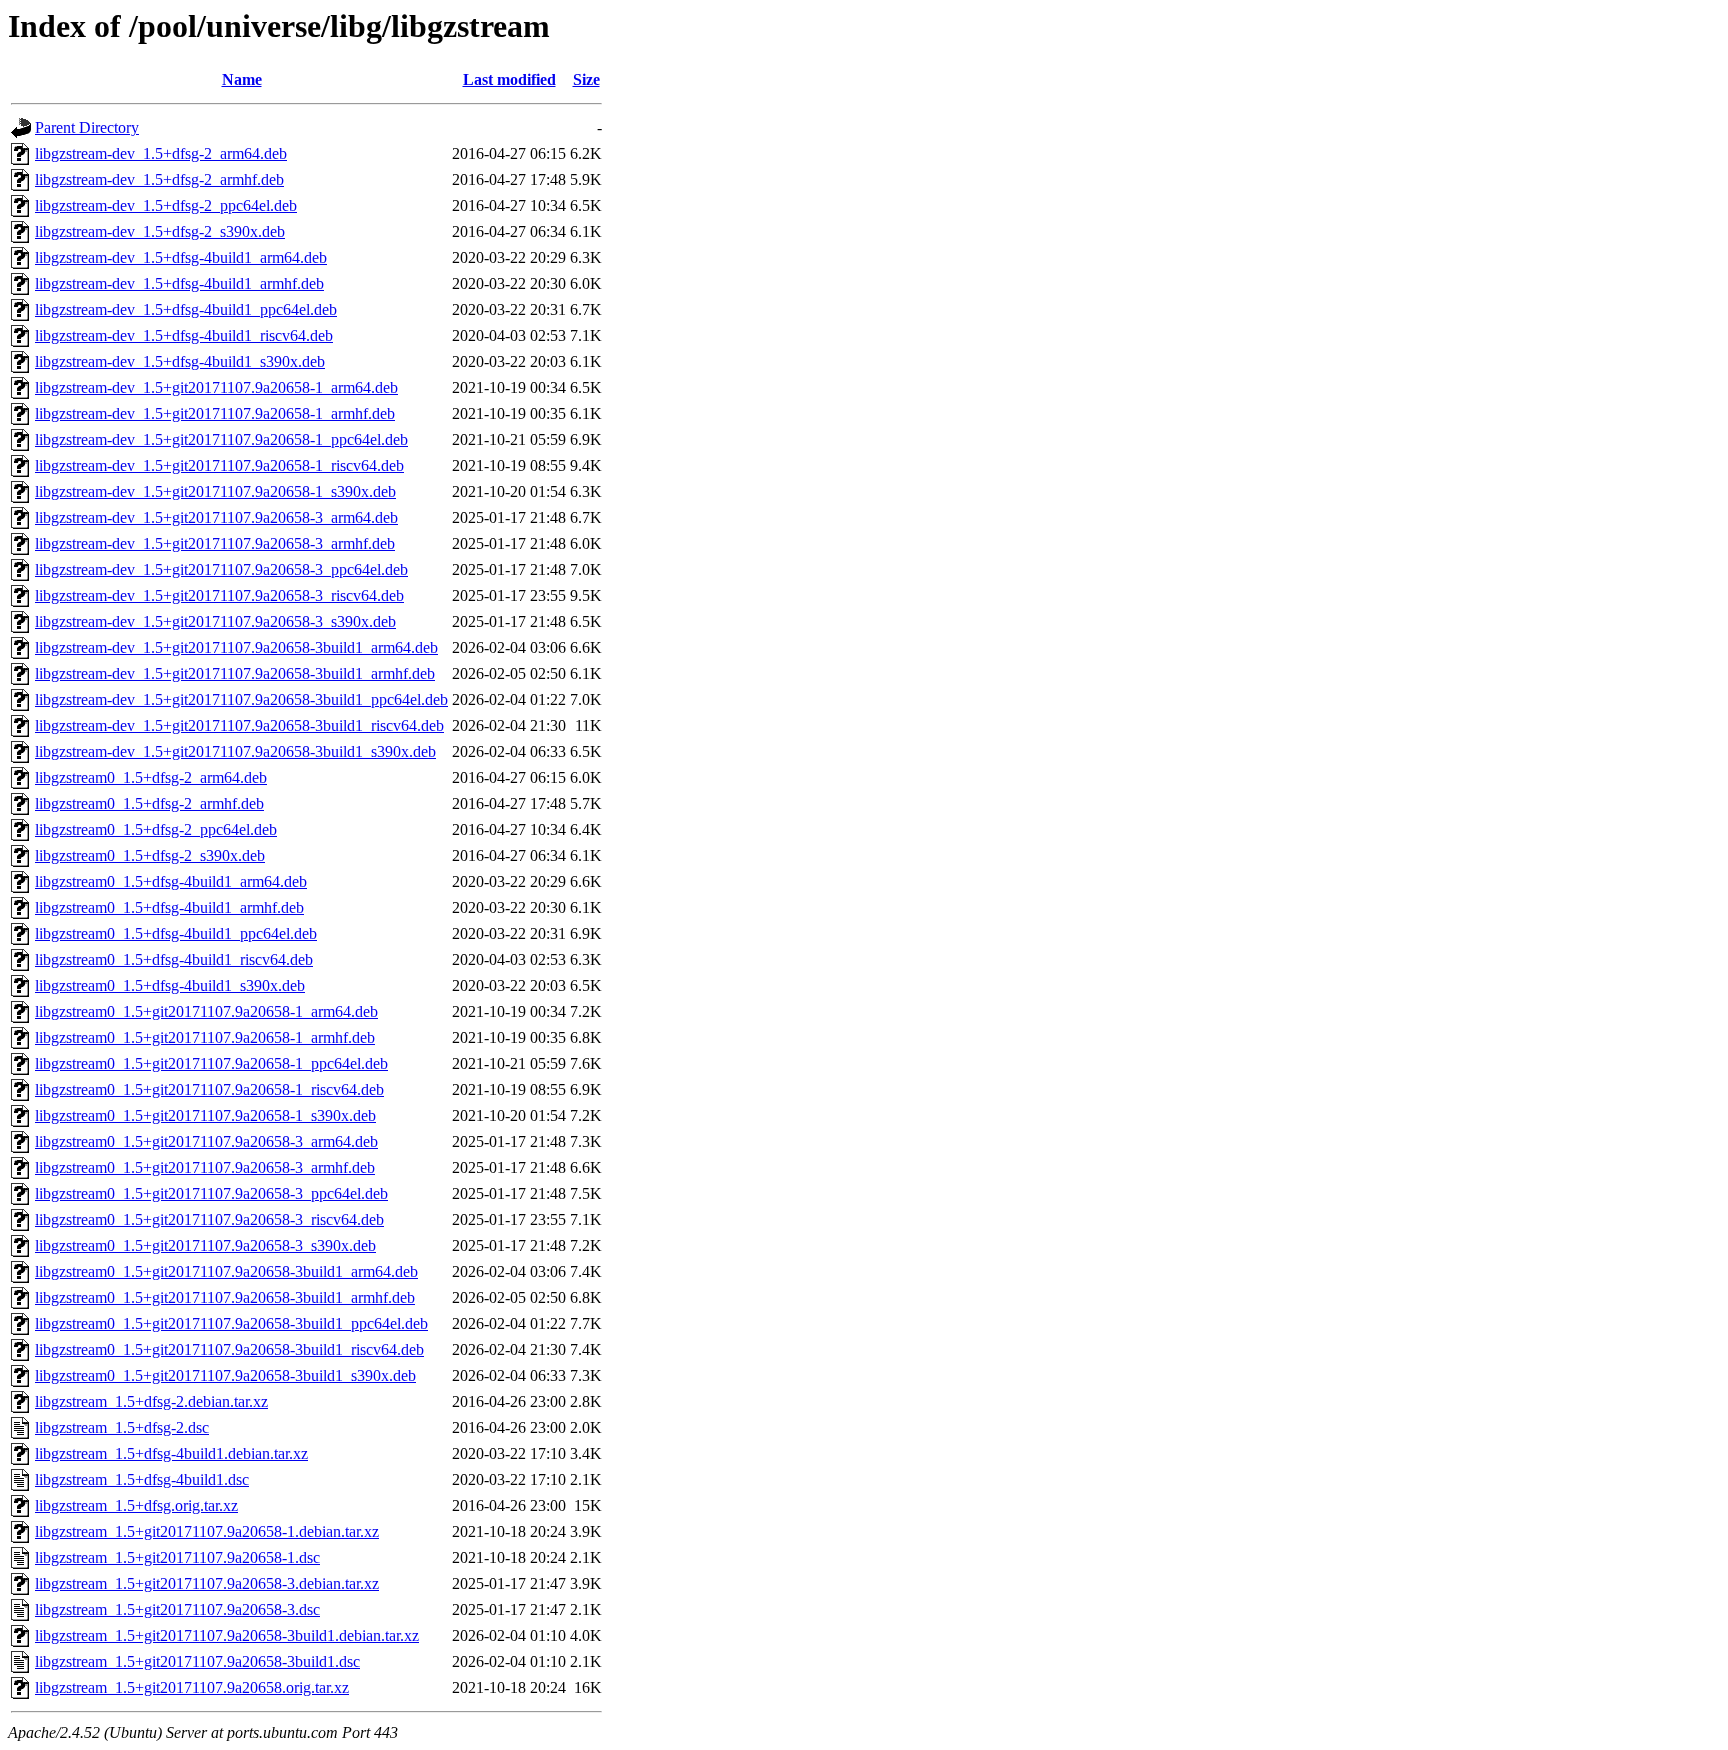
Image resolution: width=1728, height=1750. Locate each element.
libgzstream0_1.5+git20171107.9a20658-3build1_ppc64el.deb (231, 1323)
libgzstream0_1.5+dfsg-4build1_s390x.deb (170, 985)
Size (586, 79)
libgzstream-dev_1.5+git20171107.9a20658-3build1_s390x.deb (235, 751)
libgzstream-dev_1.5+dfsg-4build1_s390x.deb (180, 361)
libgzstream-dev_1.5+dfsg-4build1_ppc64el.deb (186, 309)
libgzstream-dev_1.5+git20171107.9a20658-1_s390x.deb (215, 491)
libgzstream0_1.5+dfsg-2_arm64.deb (151, 777)
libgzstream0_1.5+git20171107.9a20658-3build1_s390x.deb (225, 1375)
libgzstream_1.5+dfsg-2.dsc (122, 1427)
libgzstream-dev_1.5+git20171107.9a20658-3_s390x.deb (215, 621)
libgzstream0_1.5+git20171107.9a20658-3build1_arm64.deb (226, 1271)
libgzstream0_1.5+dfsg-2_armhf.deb (149, 803)
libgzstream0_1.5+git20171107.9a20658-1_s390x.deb (205, 1115)
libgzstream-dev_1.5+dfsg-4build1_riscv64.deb (184, 335)
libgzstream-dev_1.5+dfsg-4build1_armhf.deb (179, 283)
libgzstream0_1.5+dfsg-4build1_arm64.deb (171, 881)
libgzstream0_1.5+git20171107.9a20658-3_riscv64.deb (209, 1219)
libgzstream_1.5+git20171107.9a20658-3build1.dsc (197, 1661)
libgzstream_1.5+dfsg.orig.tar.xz (136, 1505)
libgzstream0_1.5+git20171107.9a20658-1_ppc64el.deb (211, 1063)
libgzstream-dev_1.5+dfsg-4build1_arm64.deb (181, 257)
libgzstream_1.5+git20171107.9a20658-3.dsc (177, 1609)
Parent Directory (87, 127)
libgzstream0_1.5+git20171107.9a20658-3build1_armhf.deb (225, 1297)
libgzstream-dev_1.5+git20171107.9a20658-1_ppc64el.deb (221, 439)
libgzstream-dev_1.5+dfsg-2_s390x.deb (160, 231)
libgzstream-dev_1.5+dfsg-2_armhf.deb (159, 179)
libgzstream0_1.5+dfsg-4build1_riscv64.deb (174, 959)
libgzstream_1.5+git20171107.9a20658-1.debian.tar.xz (207, 1531)
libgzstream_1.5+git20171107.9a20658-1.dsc (177, 1557)
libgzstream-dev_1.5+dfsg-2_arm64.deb (161, 153)
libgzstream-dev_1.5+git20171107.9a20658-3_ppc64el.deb (221, 569)
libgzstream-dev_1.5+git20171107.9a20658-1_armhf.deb (215, 413)
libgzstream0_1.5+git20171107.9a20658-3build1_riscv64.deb (229, 1349)
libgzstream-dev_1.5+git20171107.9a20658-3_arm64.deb (216, 517)
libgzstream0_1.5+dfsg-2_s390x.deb (150, 855)
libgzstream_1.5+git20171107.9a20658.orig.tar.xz (192, 1687)
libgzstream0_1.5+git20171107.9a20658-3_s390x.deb (205, 1245)
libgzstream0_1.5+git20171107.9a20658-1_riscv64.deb (209, 1089)
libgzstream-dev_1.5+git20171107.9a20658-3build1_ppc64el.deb (241, 699)
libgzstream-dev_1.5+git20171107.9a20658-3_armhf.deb (215, 543)
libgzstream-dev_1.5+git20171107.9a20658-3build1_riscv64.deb (239, 725)
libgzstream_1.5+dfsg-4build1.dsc (142, 1479)
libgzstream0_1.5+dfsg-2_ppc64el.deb (156, 829)
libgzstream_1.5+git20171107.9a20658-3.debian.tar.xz (207, 1583)
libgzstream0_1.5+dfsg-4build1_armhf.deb (169, 907)
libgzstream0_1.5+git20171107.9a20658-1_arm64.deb (206, 1011)
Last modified (509, 79)
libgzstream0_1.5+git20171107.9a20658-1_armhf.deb (205, 1037)
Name (242, 79)
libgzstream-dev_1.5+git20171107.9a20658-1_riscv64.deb (219, 465)
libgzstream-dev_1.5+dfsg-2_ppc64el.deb (166, 205)
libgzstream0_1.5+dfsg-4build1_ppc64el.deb (176, 933)
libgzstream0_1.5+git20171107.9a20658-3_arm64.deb (206, 1141)
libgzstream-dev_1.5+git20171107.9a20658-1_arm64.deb (216, 387)
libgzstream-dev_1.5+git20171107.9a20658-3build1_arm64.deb (236, 647)
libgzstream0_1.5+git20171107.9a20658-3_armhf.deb (205, 1167)
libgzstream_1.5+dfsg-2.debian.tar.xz (151, 1401)
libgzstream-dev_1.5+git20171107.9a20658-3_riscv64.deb (219, 595)
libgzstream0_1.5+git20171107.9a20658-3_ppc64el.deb (211, 1193)
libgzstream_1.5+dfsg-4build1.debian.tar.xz (171, 1453)
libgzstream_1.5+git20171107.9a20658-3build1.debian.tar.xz (227, 1635)
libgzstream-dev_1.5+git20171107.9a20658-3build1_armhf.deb (235, 673)
